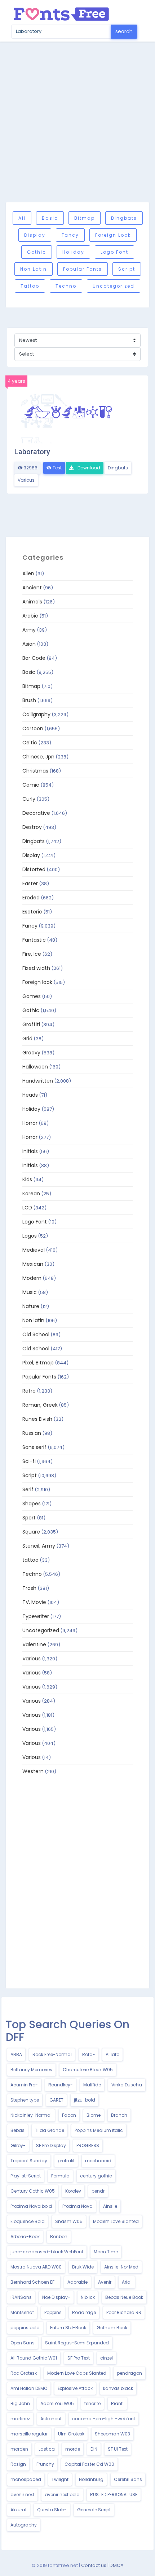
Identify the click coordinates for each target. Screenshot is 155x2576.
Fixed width (36, 968)
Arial (127, 2282)
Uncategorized (114, 286)
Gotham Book (112, 2328)
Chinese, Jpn (38, 757)
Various (26, 480)
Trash (29, 1588)
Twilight (60, 2479)
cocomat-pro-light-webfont (104, 2419)
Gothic (37, 252)
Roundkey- (61, 2085)
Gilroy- (18, 2145)
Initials (30, 1151)
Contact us (94, 2565)
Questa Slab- (52, 2510)
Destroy (32, 827)
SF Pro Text (79, 2358)
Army (29, 630)
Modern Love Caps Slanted (77, 2373)
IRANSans (21, 2297)
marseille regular (29, 2434)
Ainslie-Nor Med (121, 2267)
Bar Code (34, 658)
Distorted (34, 869)
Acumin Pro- (24, 2085)
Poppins (53, 2312)
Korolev (73, 2191)
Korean (31, 1194)
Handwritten (38, 1081)
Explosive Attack (75, 2388)
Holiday (73, 252)
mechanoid (98, 2161)
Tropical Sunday (29, 2161)
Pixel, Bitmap (38, 1363)
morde (73, 2449)
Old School (36, 1334)
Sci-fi (29, 1461)
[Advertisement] (77, 122)
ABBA (16, 2054)
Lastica (47, 2449)
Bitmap (85, 218)
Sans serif (34, 1447)
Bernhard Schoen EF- (34, 2282)
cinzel (107, 2358)
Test (57, 468)
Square (31, 1532)
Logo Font (114, 252)
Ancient (32, 588)
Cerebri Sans (128, 2479)
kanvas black (118, 2388)
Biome (94, 2115)
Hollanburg (91, 2479)
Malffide (92, 2085)
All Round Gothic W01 (34, 2358)
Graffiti (31, 1024)
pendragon (129, 2373)
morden (19, 2449)
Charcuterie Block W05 (88, 2070)
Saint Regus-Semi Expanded (77, 2343)
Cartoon (33, 728)
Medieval (34, 1250)
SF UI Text (118, 2449)
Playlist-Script (26, 2176)
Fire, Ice (32, 954)
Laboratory (32, 452)
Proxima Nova (77, 2206)
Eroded (31, 898)
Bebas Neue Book (124, 2297)
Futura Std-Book (68, 2328)
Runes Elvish (37, 1419)
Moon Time (106, 2252)
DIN (94, 2449)
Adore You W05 (57, 2403)
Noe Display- (56, 2297)
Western (33, 1771)
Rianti (117, 2403)
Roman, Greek (40, 1405)
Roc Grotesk (24, 2373)
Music (30, 1292)
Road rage (84, 2312)
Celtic (30, 743)
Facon (69, 2115)
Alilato (112, 2054)
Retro (29, 1391)
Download (88, 468)
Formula (60, 2176)
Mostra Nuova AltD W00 (36, 2267)
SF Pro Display (51, 2145)
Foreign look (113, 235)
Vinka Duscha (127, 2085)
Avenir (105, 2282)
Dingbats (124, 218)
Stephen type (25, 2100)
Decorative (36, 813)
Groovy (31, 1053)
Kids (27, 1179)
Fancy (70, 235)
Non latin (34, 269)
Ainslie (110, 2206)
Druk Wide (83, 2267)
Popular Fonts (83, 269)
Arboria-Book (25, 2237)
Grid (27, 1038)
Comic (31, 785)
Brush (29, 700)
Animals (32, 602)
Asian (29, 644)
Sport (29, 1518)
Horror (30, 1123)
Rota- (89, 2054)
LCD (27, 1208)
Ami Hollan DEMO (29, 2388)
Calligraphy (36, 714)
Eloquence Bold (28, 2221)
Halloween (35, 1067)
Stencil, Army (39, 1546)
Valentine (34, 1644)
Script (127, 269)
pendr (98, 2191)
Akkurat (19, 2510)
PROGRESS (88, 2145)
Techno (66, 286)
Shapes (32, 1504)
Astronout (51, 2419)
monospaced (26, 2479)
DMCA (117, 2565)
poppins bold (25, 2328)
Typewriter (36, 1616)
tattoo (30, 286)
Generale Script (94, 2510)
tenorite (92, 2403)
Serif (28, 1489)
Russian (32, 1433)
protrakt (66, 2161)
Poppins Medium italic (99, 2130)
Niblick (88, 2297)
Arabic (30, 616)
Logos (30, 1236)
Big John (20, 2403)
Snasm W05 (69, 2221)
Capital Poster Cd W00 (89, 2464)
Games (32, 996)
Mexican (33, 1264)
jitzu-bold (85, 2100)
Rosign (18, 2464)
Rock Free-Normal (52, 2054)
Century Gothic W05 (33, 2191)
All (22, 218)
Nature (31, 1306)
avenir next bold (62, 2495)
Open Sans (23, 2343)
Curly (29, 799)
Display (35, 235)
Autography (24, 2525)
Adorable (77, 2282)
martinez (20, 2419)
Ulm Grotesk (71, 2434)
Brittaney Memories (31, 2070)
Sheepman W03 (112, 2434)
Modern (32, 1278)
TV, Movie (34, 1602)
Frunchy (45, 2464)
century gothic (96, 2176)
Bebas (17, 2130)
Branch (119, 2115)
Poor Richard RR (124, 2312)
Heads (30, 1095)
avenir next (22, 2495)
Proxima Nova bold (31, 2206)
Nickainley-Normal (31, 2115)
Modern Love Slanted (116, 2221)
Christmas (35, 771)
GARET (56, 2100)
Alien (28, 573)
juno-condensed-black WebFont (47, 2252)
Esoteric (32, 912)
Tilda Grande (50, 2130)
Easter (30, 883)
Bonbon (59, 2237)
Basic (50, 218)
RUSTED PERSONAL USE (114, 2495)
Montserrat (22, 2312)
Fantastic (34, 940)
